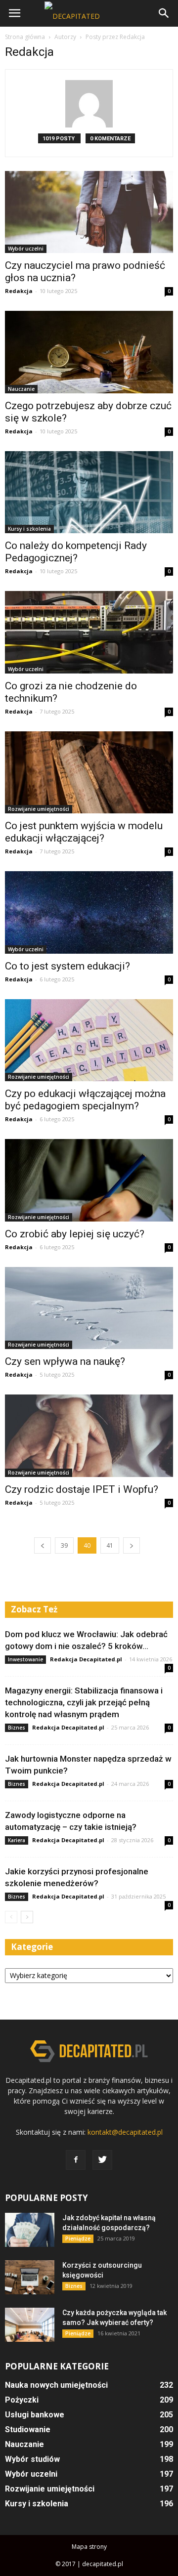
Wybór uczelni (26, 249)
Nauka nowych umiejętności (56, 2385)
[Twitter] (102, 2160)
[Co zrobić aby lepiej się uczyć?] (89, 1180)
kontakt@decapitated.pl (125, 2132)
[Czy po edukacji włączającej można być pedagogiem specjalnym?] (89, 1040)
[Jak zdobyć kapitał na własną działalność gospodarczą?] (30, 2230)
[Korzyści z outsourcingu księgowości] (30, 2277)
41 (110, 1545)
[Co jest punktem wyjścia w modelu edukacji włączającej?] (89, 772)
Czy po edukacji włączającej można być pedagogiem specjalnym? (85, 1100)
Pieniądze (78, 2238)
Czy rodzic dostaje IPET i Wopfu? (82, 1489)
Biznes (17, 1728)
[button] (164, 13)
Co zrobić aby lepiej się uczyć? (75, 1234)
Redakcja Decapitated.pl (86, 1659)
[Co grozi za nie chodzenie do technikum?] (89, 632)
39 (64, 1545)
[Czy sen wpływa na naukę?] (89, 1308)
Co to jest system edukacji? (67, 966)
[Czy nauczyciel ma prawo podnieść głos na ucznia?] (89, 212)
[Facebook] (76, 2160)
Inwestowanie (25, 1659)
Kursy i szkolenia (29, 529)
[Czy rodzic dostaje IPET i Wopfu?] (89, 1436)
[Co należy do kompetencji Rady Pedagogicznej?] (89, 492)
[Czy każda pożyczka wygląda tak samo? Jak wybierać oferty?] (30, 2325)
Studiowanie (28, 2429)
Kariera (17, 1840)
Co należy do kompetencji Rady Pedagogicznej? (76, 552)
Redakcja (19, 291)
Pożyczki (22, 2400)
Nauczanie (21, 389)
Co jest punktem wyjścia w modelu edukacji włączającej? (84, 832)
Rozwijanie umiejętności (39, 809)
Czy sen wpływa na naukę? (65, 1361)
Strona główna (25, 37)
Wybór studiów (32, 2459)
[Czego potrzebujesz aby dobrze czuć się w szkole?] (89, 352)
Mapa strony (89, 2547)
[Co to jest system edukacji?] (89, 912)
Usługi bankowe (35, 2415)
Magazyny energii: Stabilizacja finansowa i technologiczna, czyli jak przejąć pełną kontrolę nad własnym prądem (84, 1702)
